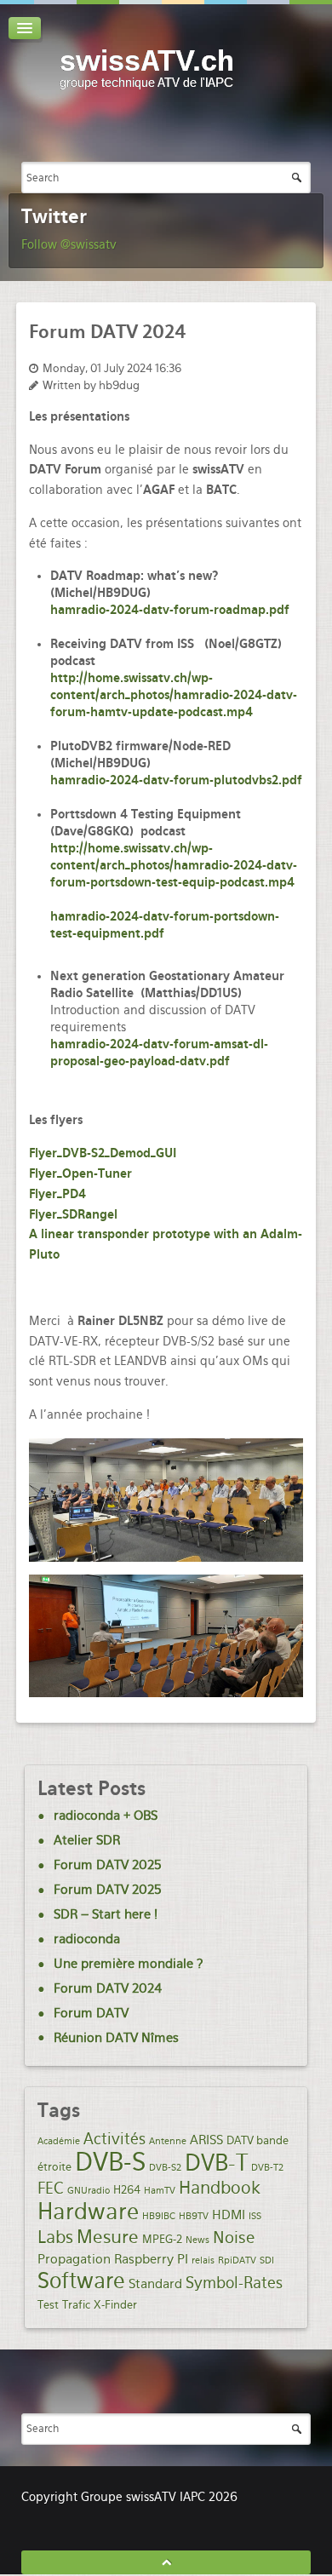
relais (203, 2260)
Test (48, 2304)
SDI (267, 2260)
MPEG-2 (162, 2239)
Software (81, 2281)
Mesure (108, 2237)
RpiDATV (237, 2260)
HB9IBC (159, 2216)
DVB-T (216, 2163)
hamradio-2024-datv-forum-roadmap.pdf (170, 610)
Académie (59, 2141)
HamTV (160, 2191)
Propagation (74, 2259)
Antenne (168, 2141)
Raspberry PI (151, 2259)
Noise (234, 2238)
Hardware (88, 2211)
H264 (127, 2189)
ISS (255, 2216)
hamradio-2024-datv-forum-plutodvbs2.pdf (176, 780)
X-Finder (115, 2304)
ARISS (206, 2140)
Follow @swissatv (69, 244)
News (197, 2240)
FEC (51, 2188)
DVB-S (110, 2162)
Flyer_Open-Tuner (80, 1173)
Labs (55, 2237)
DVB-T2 (267, 2168)
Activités (114, 2139)
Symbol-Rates (234, 2283)
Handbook (220, 2188)
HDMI (229, 2215)
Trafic (76, 2304)
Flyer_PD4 (57, 1194)
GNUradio (89, 2191)
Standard (155, 2284)
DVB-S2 (165, 2168)
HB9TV (194, 2216)
